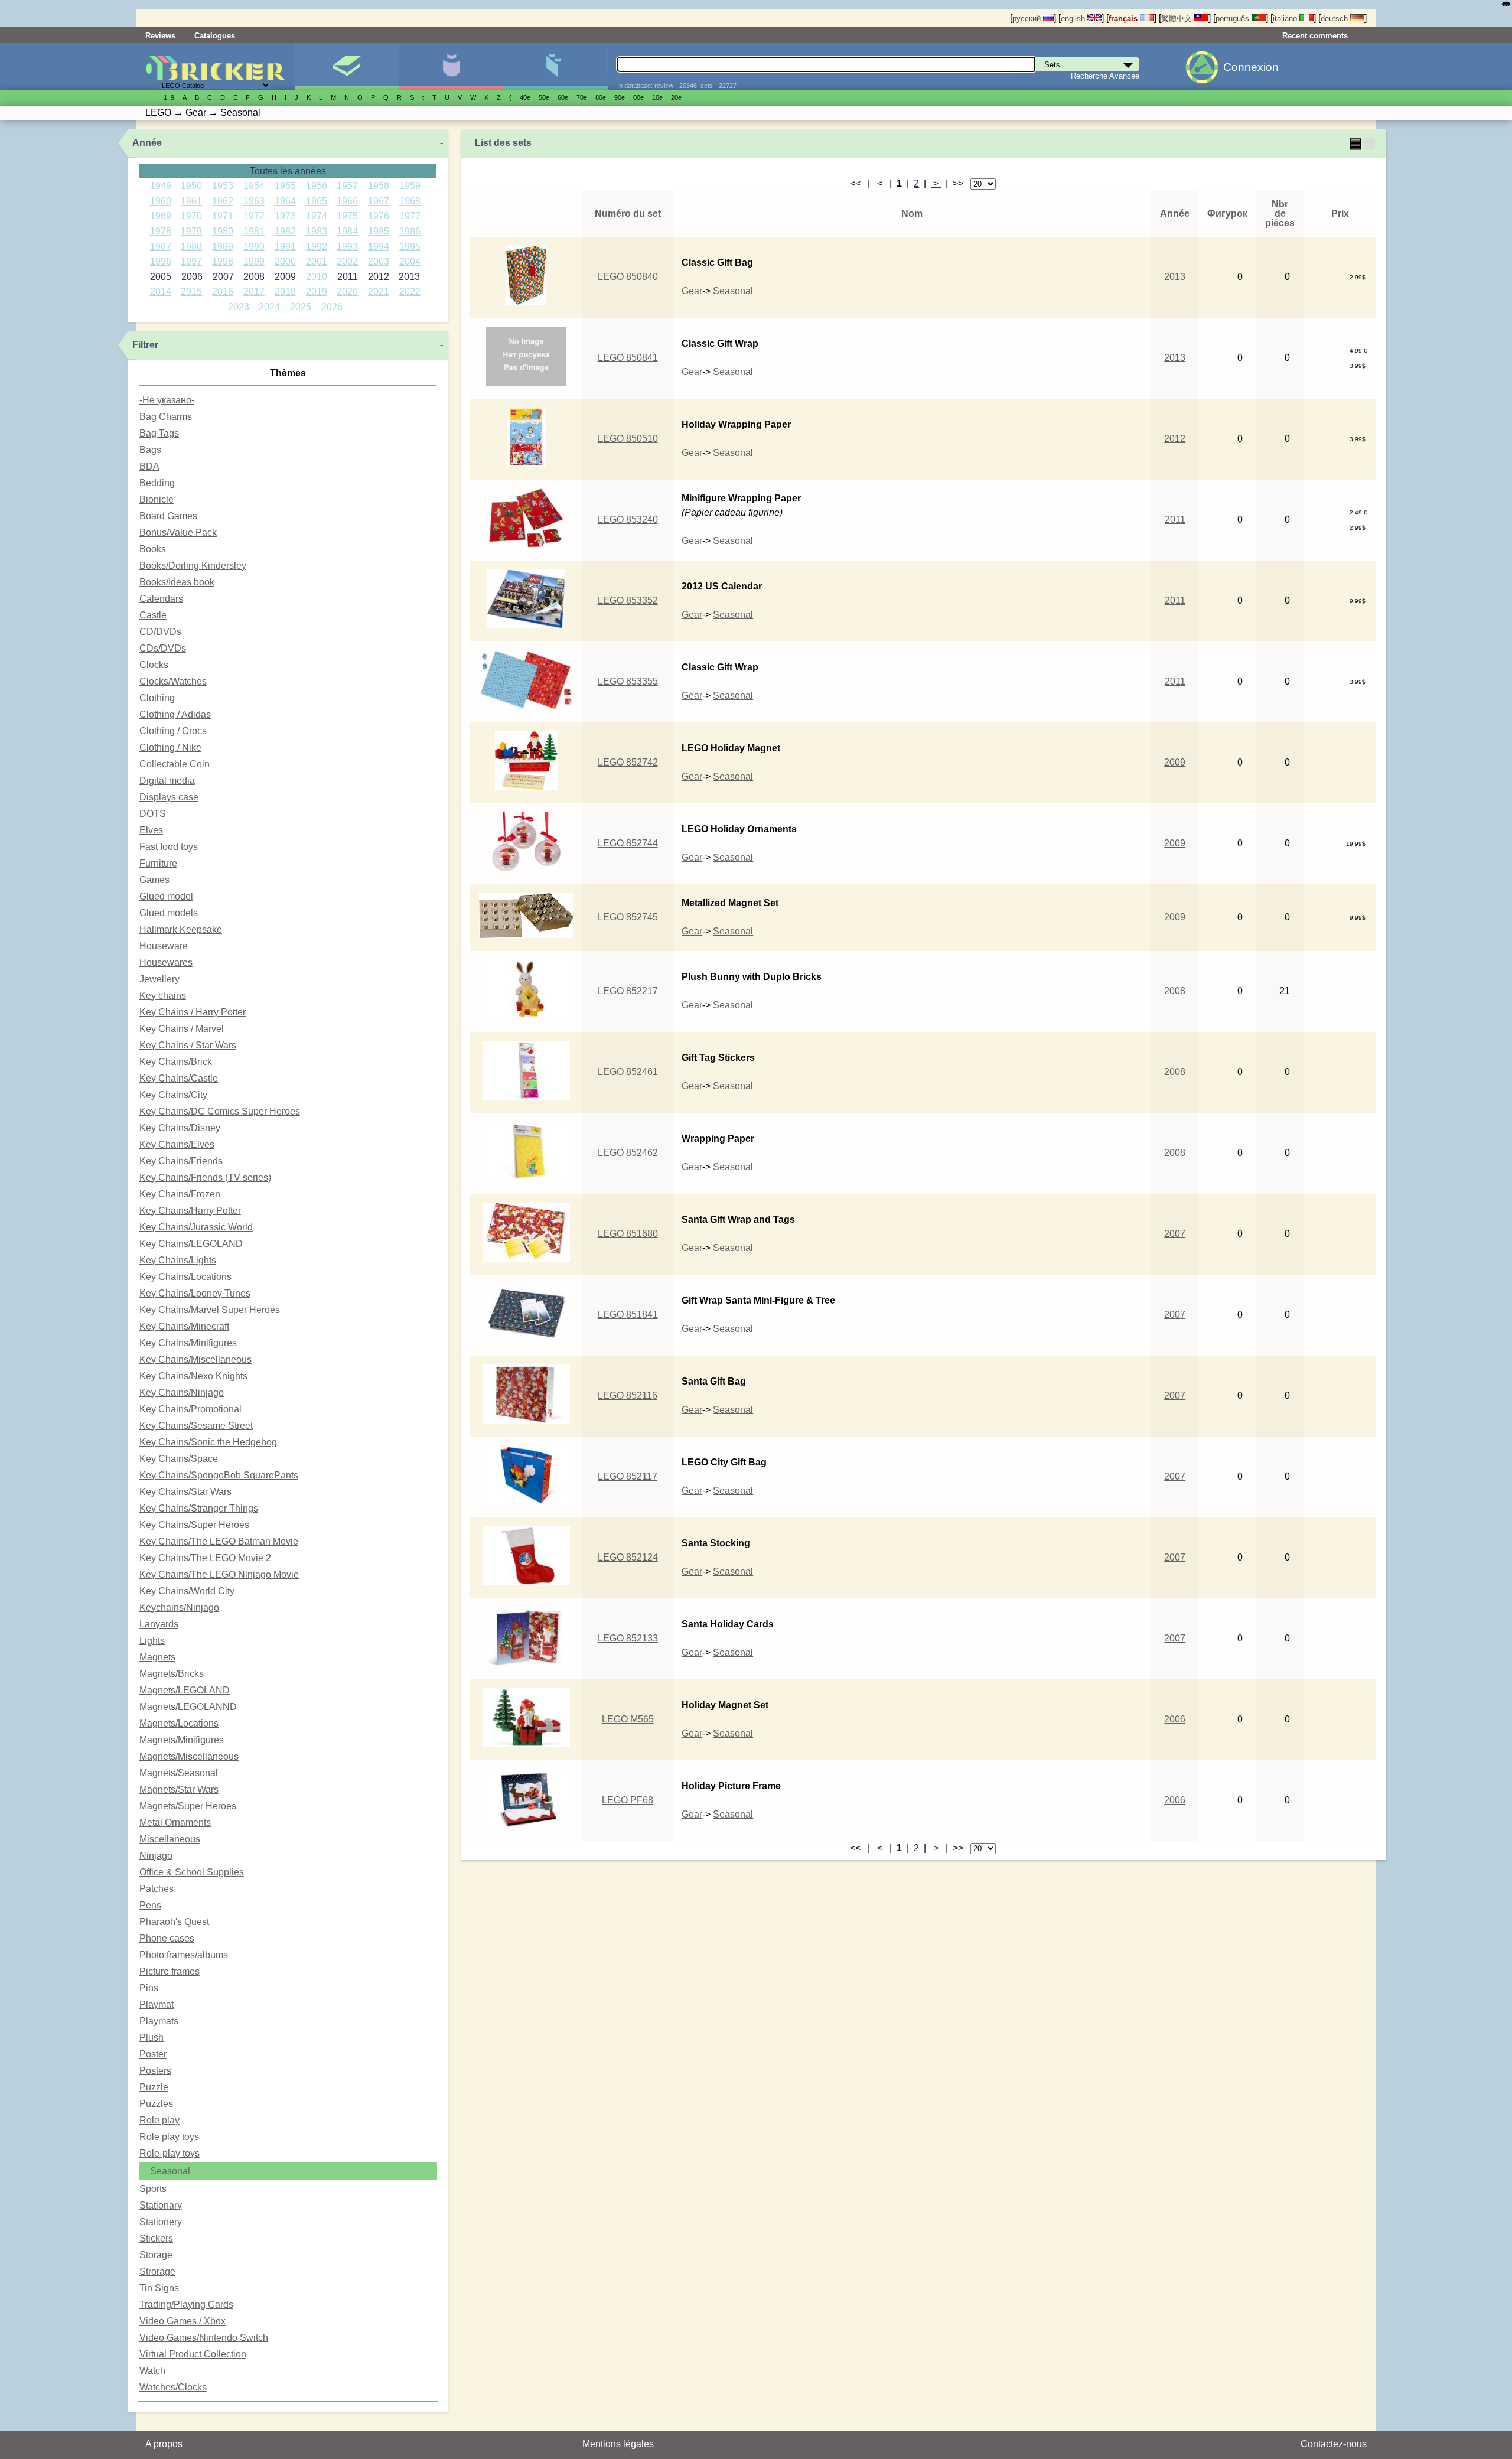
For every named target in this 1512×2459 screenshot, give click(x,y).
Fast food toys (169, 847)
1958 (379, 186)
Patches (157, 1889)
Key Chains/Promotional (190, 1409)
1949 (161, 186)
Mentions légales (618, 2444)
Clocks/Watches (173, 681)
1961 (191, 201)
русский (1028, 19)
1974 (317, 216)
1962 (223, 201)
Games (154, 880)
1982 (285, 231)
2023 (239, 307)
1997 (191, 261)
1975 (347, 216)
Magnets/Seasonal (179, 1773)
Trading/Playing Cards (186, 2305)
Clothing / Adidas (175, 714)
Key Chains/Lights (178, 1260)
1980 (223, 231)
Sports (153, 2189)
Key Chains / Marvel (182, 1029)
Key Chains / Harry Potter (193, 1012)
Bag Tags (159, 433)
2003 (379, 261)
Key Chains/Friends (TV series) (205, 1178)
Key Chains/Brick (176, 1062)
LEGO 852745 (628, 917)
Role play (159, 2120)
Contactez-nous (1334, 2444)
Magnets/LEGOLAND (185, 1690)
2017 (254, 292)
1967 (379, 201)
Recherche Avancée (1105, 76)
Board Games (168, 516)
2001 (317, 261)
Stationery (161, 2222)
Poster (153, 2054)
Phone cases (167, 1938)
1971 (223, 216)
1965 (317, 201)
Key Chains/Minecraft (184, 1326)
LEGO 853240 (628, 520)
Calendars (161, 599)
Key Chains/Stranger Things (199, 1508)
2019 (317, 292)
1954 (254, 186)
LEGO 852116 (628, 1395)
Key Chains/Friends (181, 1161)
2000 (285, 261)
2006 (192, 277)
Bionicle (157, 499)
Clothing (157, 698)
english (1074, 19)
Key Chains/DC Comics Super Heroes (220, 1111)
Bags (150, 450)
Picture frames (170, 1971)
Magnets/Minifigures (182, 1740)
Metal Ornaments (175, 1823)
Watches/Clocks (173, 2387)
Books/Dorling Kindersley (193, 566)
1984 (347, 231)
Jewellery (159, 979)
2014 (161, 292)
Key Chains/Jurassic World (196, 1227)
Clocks (154, 665)
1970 (191, 216)
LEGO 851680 (628, 1234)
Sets (346, 67)
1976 (379, 216)
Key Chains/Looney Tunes (195, 1293)
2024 (269, 307)
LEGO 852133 (628, 1638)
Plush (151, 2038)
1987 (161, 247)
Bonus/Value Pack (178, 532)
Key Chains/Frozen (180, 1194)
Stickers (156, 2238)
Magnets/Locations (179, 1723)
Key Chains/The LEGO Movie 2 (205, 1558)
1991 (285, 247)
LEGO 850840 (628, 277)
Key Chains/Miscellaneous (195, 1359)
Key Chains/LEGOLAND (191, 1244)
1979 (191, 231)
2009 (285, 277)
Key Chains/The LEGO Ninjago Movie (219, 1574)
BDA (149, 466)
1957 (347, 186)
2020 (347, 292)
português (1234, 19)
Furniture (158, 863)
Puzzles (156, 2104)
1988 (191, 247)
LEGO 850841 (628, 358)
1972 (254, 216)
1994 (379, 247)
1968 (410, 201)
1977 (410, 216)
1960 (161, 201)
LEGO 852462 (628, 1153)
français (1124, 19)
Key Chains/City (173, 1095)
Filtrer (145, 345)
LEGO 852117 (628, 1476)
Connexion (1251, 67)
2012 (379, 277)
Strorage (157, 2271)
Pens (150, 1905)
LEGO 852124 (628, 1557)
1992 (317, 247)
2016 (223, 292)
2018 (285, 292)
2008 (254, 277)
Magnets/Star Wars (179, 1789)
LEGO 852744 (628, 843)
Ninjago (156, 1856)
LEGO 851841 (628, 1315)
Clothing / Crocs (173, 731)
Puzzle (154, 2087)
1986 (410, 231)
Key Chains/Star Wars (185, 1492)
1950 (191, 186)
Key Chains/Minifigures (188, 1343)
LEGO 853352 (628, 600)
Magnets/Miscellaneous (189, 1756)
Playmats (159, 2021)
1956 (317, 186)
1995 (410, 247)
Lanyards (159, 1624)
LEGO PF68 (628, 1800)
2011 (348, 277)
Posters (155, 2071)
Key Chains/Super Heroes (194, 1525)
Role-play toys (170, 2153)
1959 (410, 186)
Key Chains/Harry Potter (190, 1211)
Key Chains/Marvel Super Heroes (210, 1310)
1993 (347, 247)
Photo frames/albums (184, 1955)
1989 (223, 247)
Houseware (164, 946)
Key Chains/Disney (180, 1128)
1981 (254, 231)
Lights (152, 1641)
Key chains (163, 996)
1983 (317, 231)
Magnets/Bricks (172, 1674)
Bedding (157, 483)
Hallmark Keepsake (181, 929)
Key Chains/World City (187, 1591)
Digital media (167, 781)
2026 (332, 307)
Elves (151, 830)
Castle (153, 615)
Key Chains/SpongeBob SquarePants (219, 1475)
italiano (1286, 19)
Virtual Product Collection (193, 2354)
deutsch (1335, 19)
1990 (254, 247)
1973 (285, 216)
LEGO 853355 (628, 681)
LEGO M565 (628, 1719)
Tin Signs (159, 2288)
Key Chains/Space (179, 1459)
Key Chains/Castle (179, 1078)
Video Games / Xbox (183, 2321)
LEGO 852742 (628, 762)
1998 (223, 261)
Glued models (169, 913)
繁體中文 (1178, 19)
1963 (254, 201)
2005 (161, 277)
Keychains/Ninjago (179, 1608)
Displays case (169, 797)
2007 (223, 277)
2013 (409, 277)
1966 (347, 201)
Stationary (161, 2205)
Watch (152, 2371)
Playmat (157, 2004)
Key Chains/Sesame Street (196, 1426)
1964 (285, 201)
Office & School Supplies (192, 1872)
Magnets (157, 1657)
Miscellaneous (170, 1839)
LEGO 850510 (628, 439)
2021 (379, 292)
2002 (347, 261)
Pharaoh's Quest (174, 1922)
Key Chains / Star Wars (188, 1045)
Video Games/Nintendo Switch (204, 2338)
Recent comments (1315, 36)
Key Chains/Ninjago (182, 1393)
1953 (223, 186)
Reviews (160, 36)
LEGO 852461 (628, 1072)
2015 (191, 292)
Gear (692, 291)
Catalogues (215, 36)
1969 (161, 216)
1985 (379, 231)
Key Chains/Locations (185, 1277)
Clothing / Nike (170, 748)
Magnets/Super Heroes (188, 1806)
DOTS (153, 814)
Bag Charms (166, 417)
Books (153, 549)
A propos (164, 2444)
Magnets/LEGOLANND (188, 1707)
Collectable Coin (175, 764)
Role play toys (169, 2137)
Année (147, 143)
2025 (301, 307)
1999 (254, 261)
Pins (149, 1988)
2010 (317, 277)
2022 (410, 292)
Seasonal (170, 2171)
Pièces (555, 67)
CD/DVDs (160, 632)
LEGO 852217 (628, 991)
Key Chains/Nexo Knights (193, 1376)
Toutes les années (288, 171)
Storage (156, 2255)
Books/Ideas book (177, 582)
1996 (161, 261)
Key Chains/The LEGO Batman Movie (219, 1541)
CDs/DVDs (163, 648)
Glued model (166, 896)
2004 (410, 261)
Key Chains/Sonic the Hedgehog (208, 1442)
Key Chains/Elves (177, 1144)
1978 (161, 231)
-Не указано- (167, 400)
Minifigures (451, 67)
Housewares (166, 963)
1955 (285, 186)
